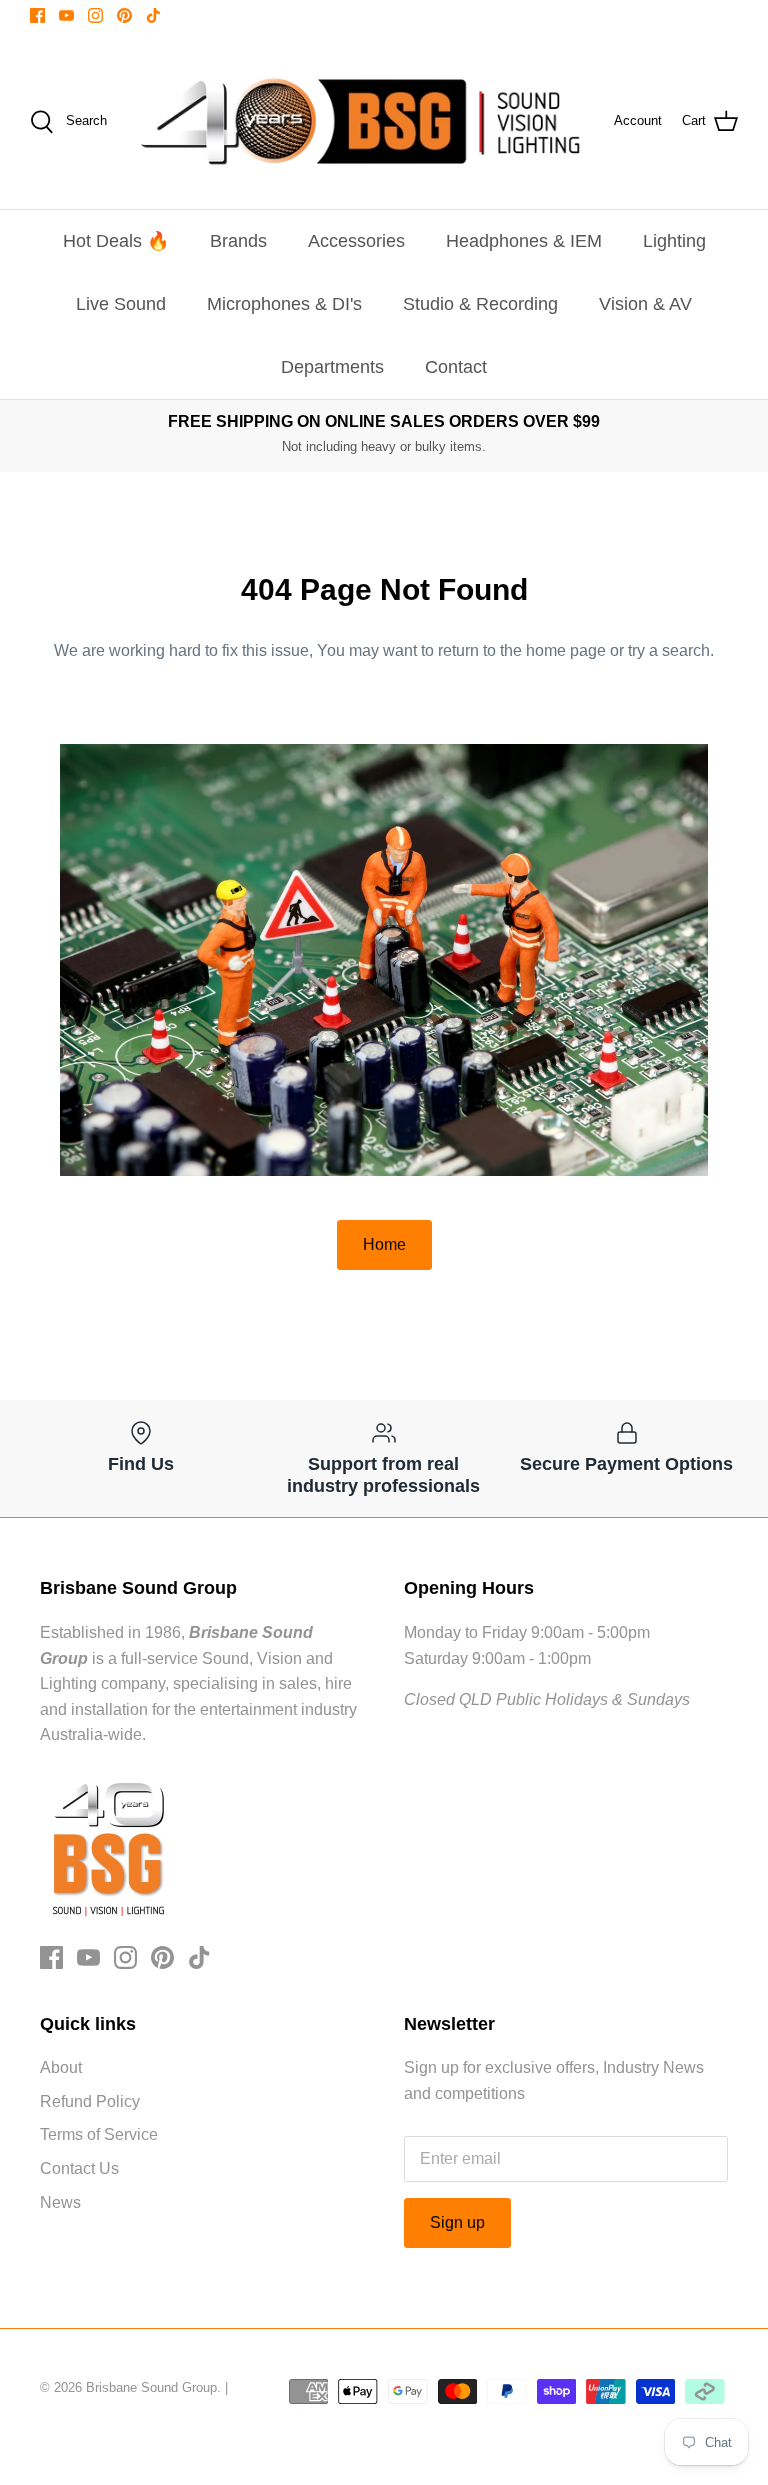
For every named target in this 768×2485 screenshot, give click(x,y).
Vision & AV (645, 304)
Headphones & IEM (524, 241)
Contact (456, 367)
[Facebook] (37, 15)
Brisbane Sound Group (151, 2387)
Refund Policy (90, 2101)
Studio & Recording (480, 304)
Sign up (457, 2222)
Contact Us (79, 2168)
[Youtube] (66, 15)
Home (384, 1244)
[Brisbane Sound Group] (360, 121)
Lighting (674, 241)
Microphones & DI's (284, 304)
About (61, 2067)
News (60, 2202)
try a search (669, 650)
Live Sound (121, 304)
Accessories (356, 241)
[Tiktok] (153, 15)
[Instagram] (95, 15)
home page (566, 650)
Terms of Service (99, 2134)
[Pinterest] (124, 15)
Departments (332, 367)
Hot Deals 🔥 (116, 241)
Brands (238, 241)
